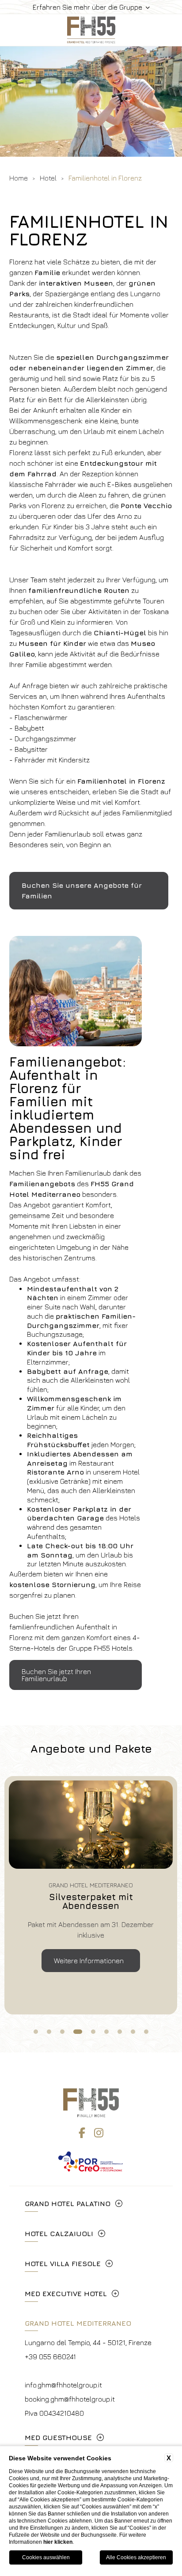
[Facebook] (82, 2133)
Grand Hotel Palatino (68, 2203)
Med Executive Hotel (66, 2293)
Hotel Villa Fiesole (63, 2263)
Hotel (48, 178)
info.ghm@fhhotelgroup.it (63, 2385)
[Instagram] (99, 2133)
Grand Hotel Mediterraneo (78, 2323)
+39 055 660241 (50, 2357)
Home (19, 178)
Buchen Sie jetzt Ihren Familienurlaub (56, 1675)
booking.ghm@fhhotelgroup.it (70, 2399)
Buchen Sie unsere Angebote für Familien (82, 890)
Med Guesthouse (58, 2437)
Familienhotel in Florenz (105, 178)
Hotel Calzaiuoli (59, 2233)
